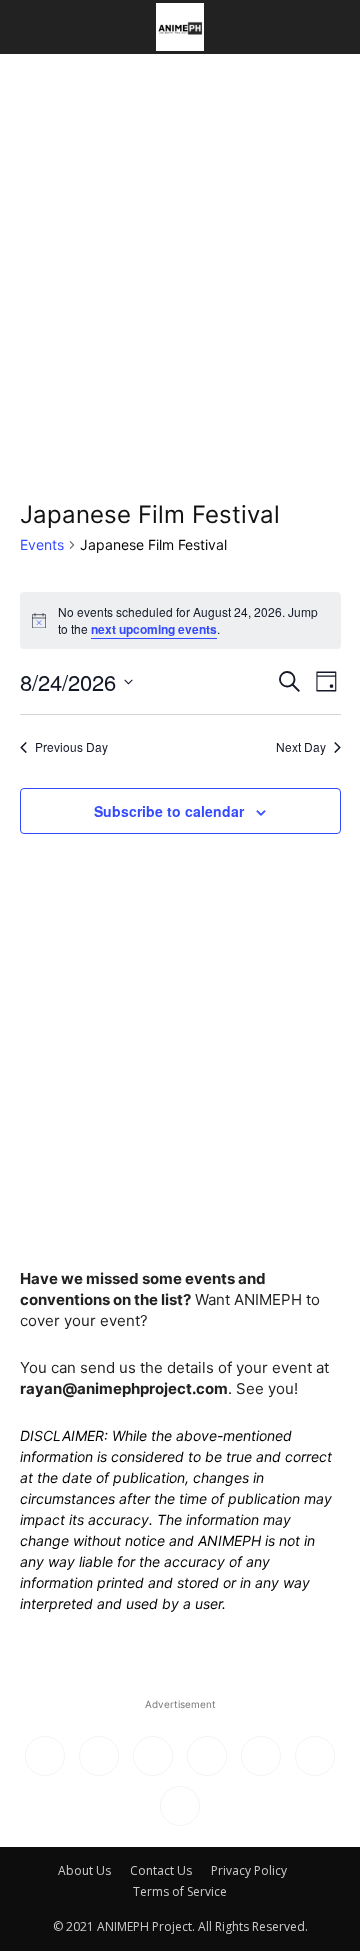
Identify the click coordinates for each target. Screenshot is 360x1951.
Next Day (301, 747)
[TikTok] (207, 1756)
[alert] (180, 620)
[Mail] (153, 1756)
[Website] (315, 1756)
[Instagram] (99, 1756)
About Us (84, 1870)
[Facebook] (45, 1756)
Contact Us (161, 1870)
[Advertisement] (180, 244)
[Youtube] (180, 1806)
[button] (34, 27)
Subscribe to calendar (169, 811)
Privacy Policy (249, 1870)
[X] (261, 1756)
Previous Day (71, 747)
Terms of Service (180, 1891)
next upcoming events (154, 629)
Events (42, 544)
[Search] (332, 27)
